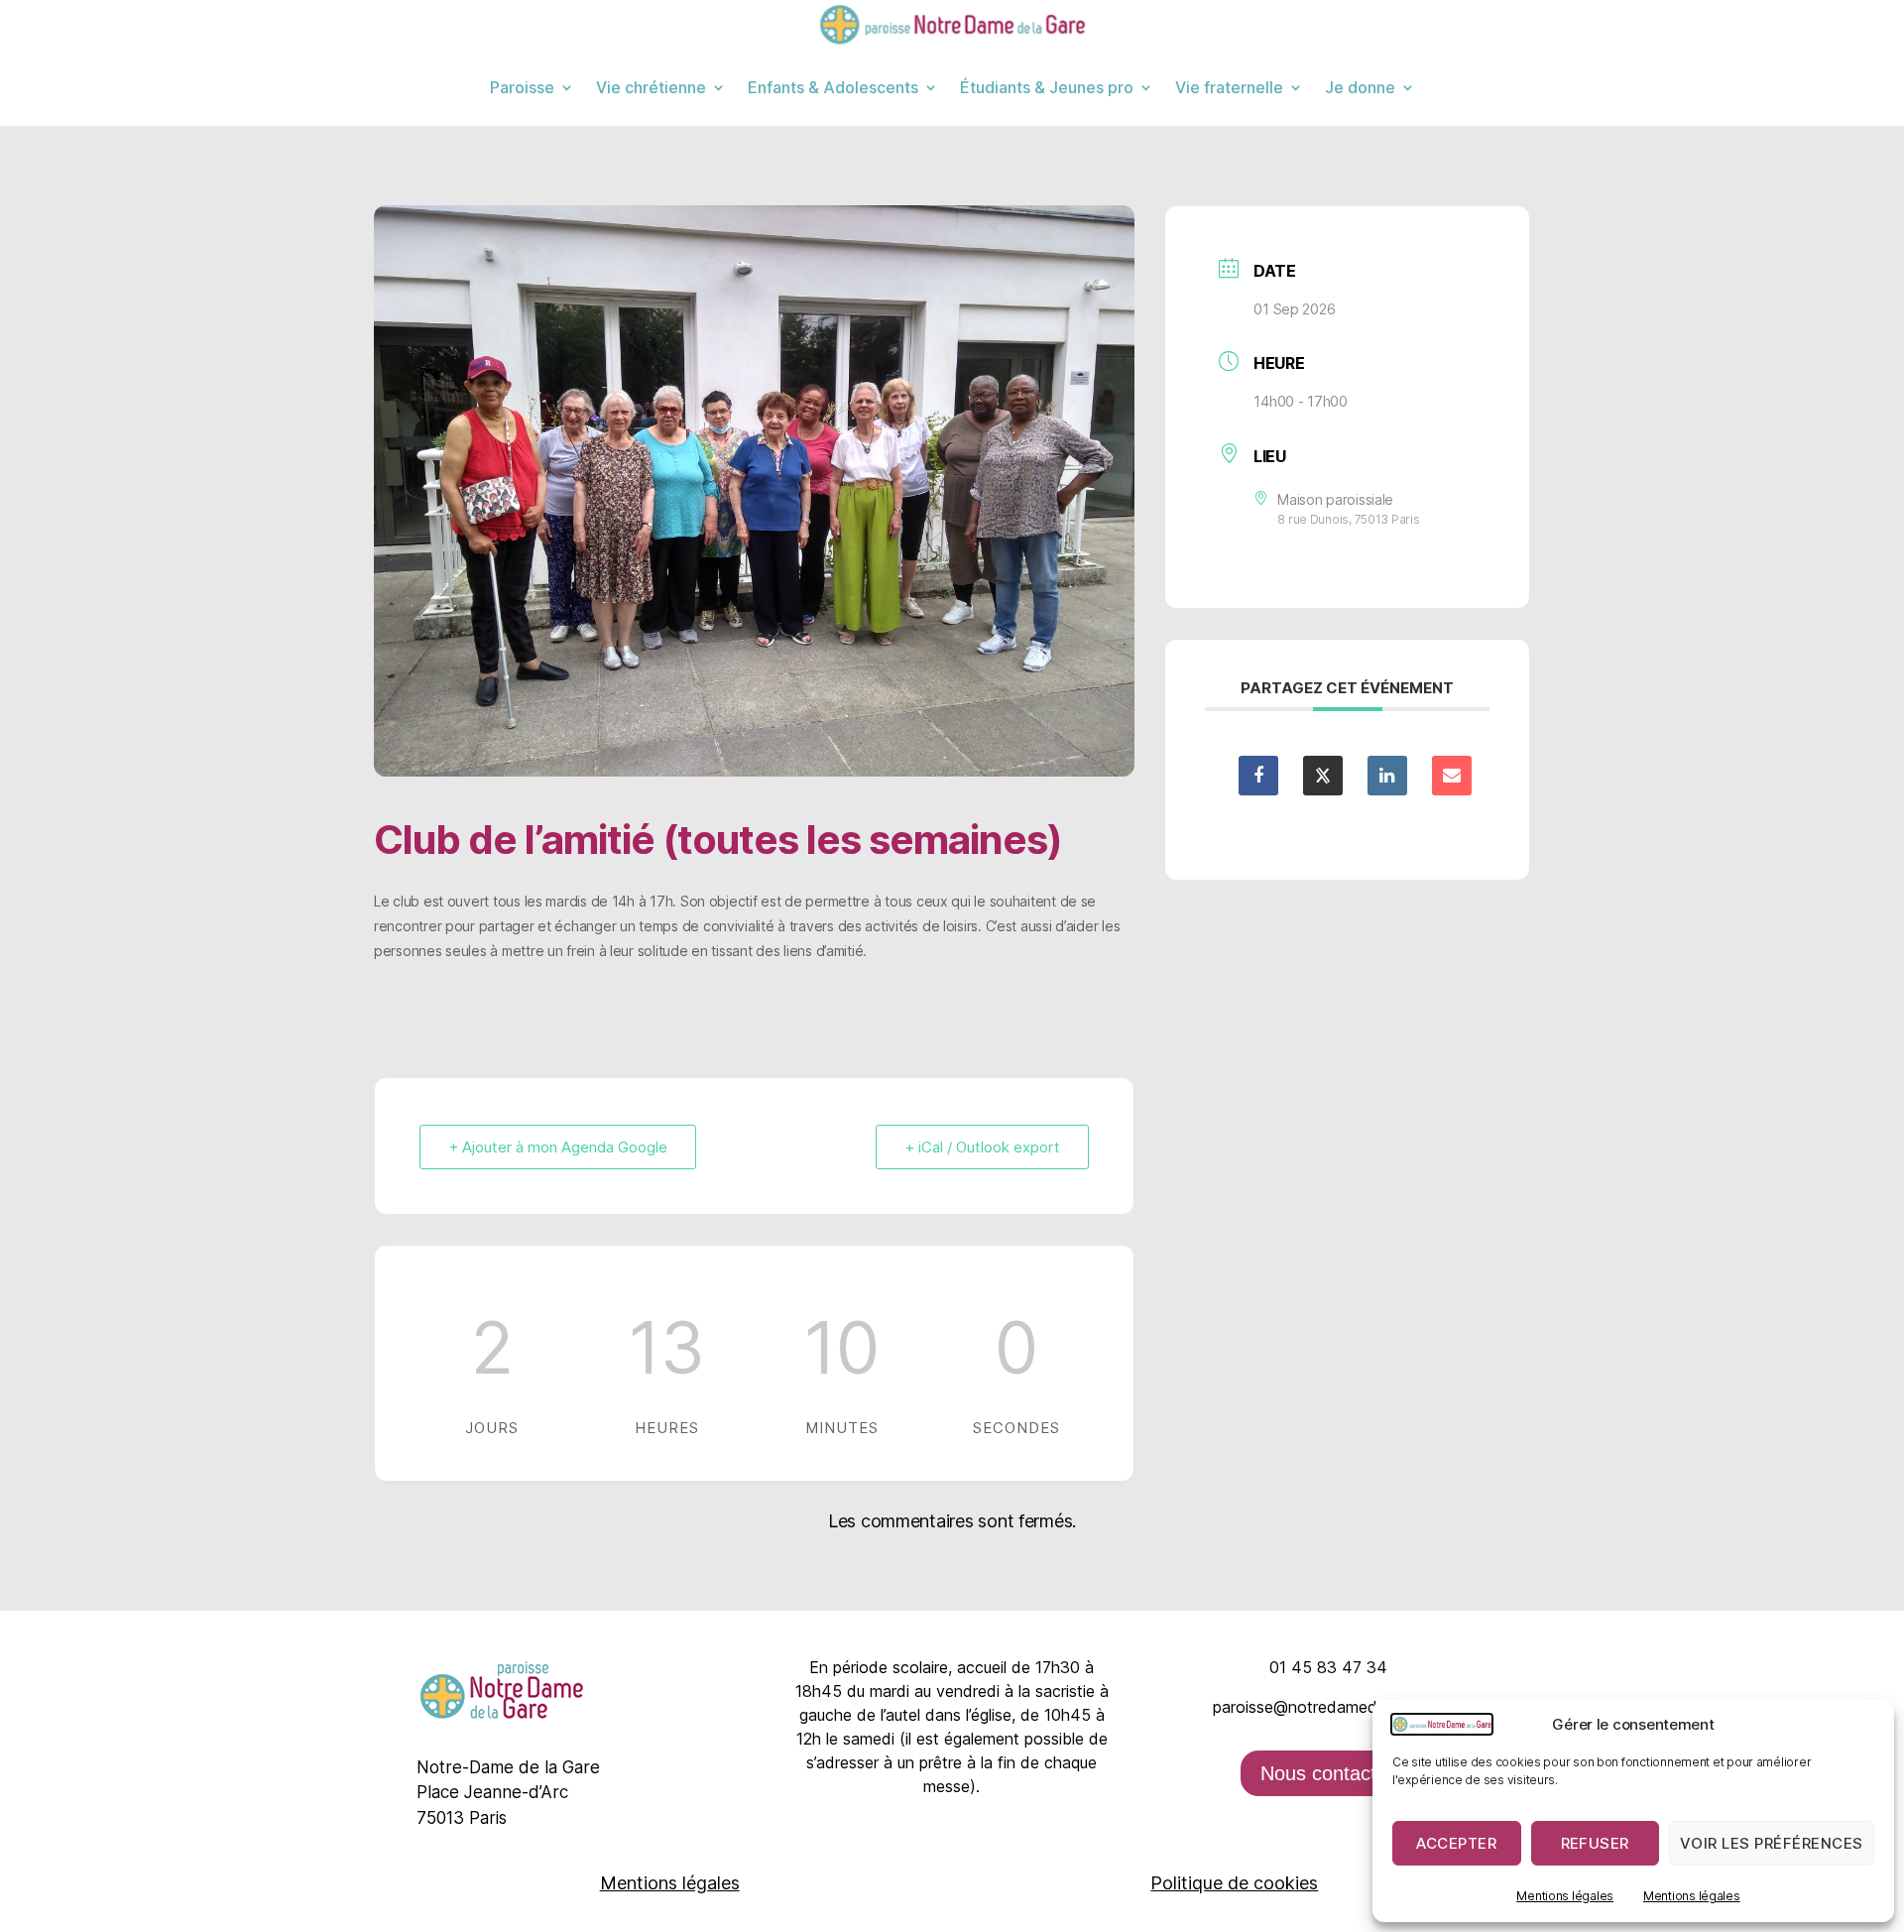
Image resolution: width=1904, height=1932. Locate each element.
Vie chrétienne (651, 87)
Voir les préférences (1772, 1843)
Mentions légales (1565, 1896)
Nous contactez (1329, 1773)
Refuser (1596, 1843)
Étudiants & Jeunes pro (1047, 87)
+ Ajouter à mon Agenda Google (558, 1147)
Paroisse (522, 87)
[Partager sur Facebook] (1258, 776)
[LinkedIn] (1387, 776)
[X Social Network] (1323, 776)
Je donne (1360, 87)
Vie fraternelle (1229, 87)
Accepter (1456, 1843)
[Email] (1452, 776)
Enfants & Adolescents (833, 87)
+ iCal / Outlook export (982, 1147)
